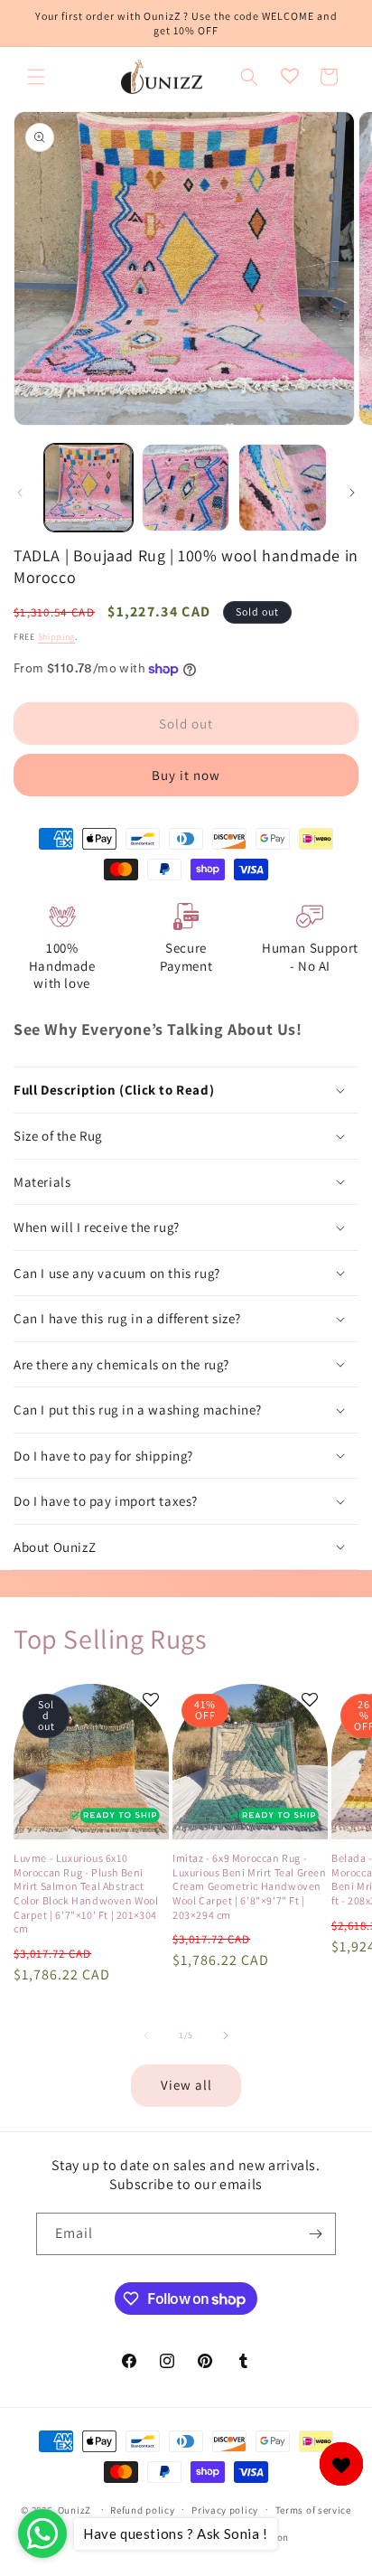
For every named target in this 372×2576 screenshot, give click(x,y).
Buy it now (186, 775)
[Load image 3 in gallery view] (283, 488)
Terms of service (313, 2510)
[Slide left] (20, 493)
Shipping (57, 637)
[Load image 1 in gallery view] (88, 488)
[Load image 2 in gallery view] (186, 488)
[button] (36, 77)
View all (186, 2085)
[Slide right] (352, 493)
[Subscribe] (315, 2234)
